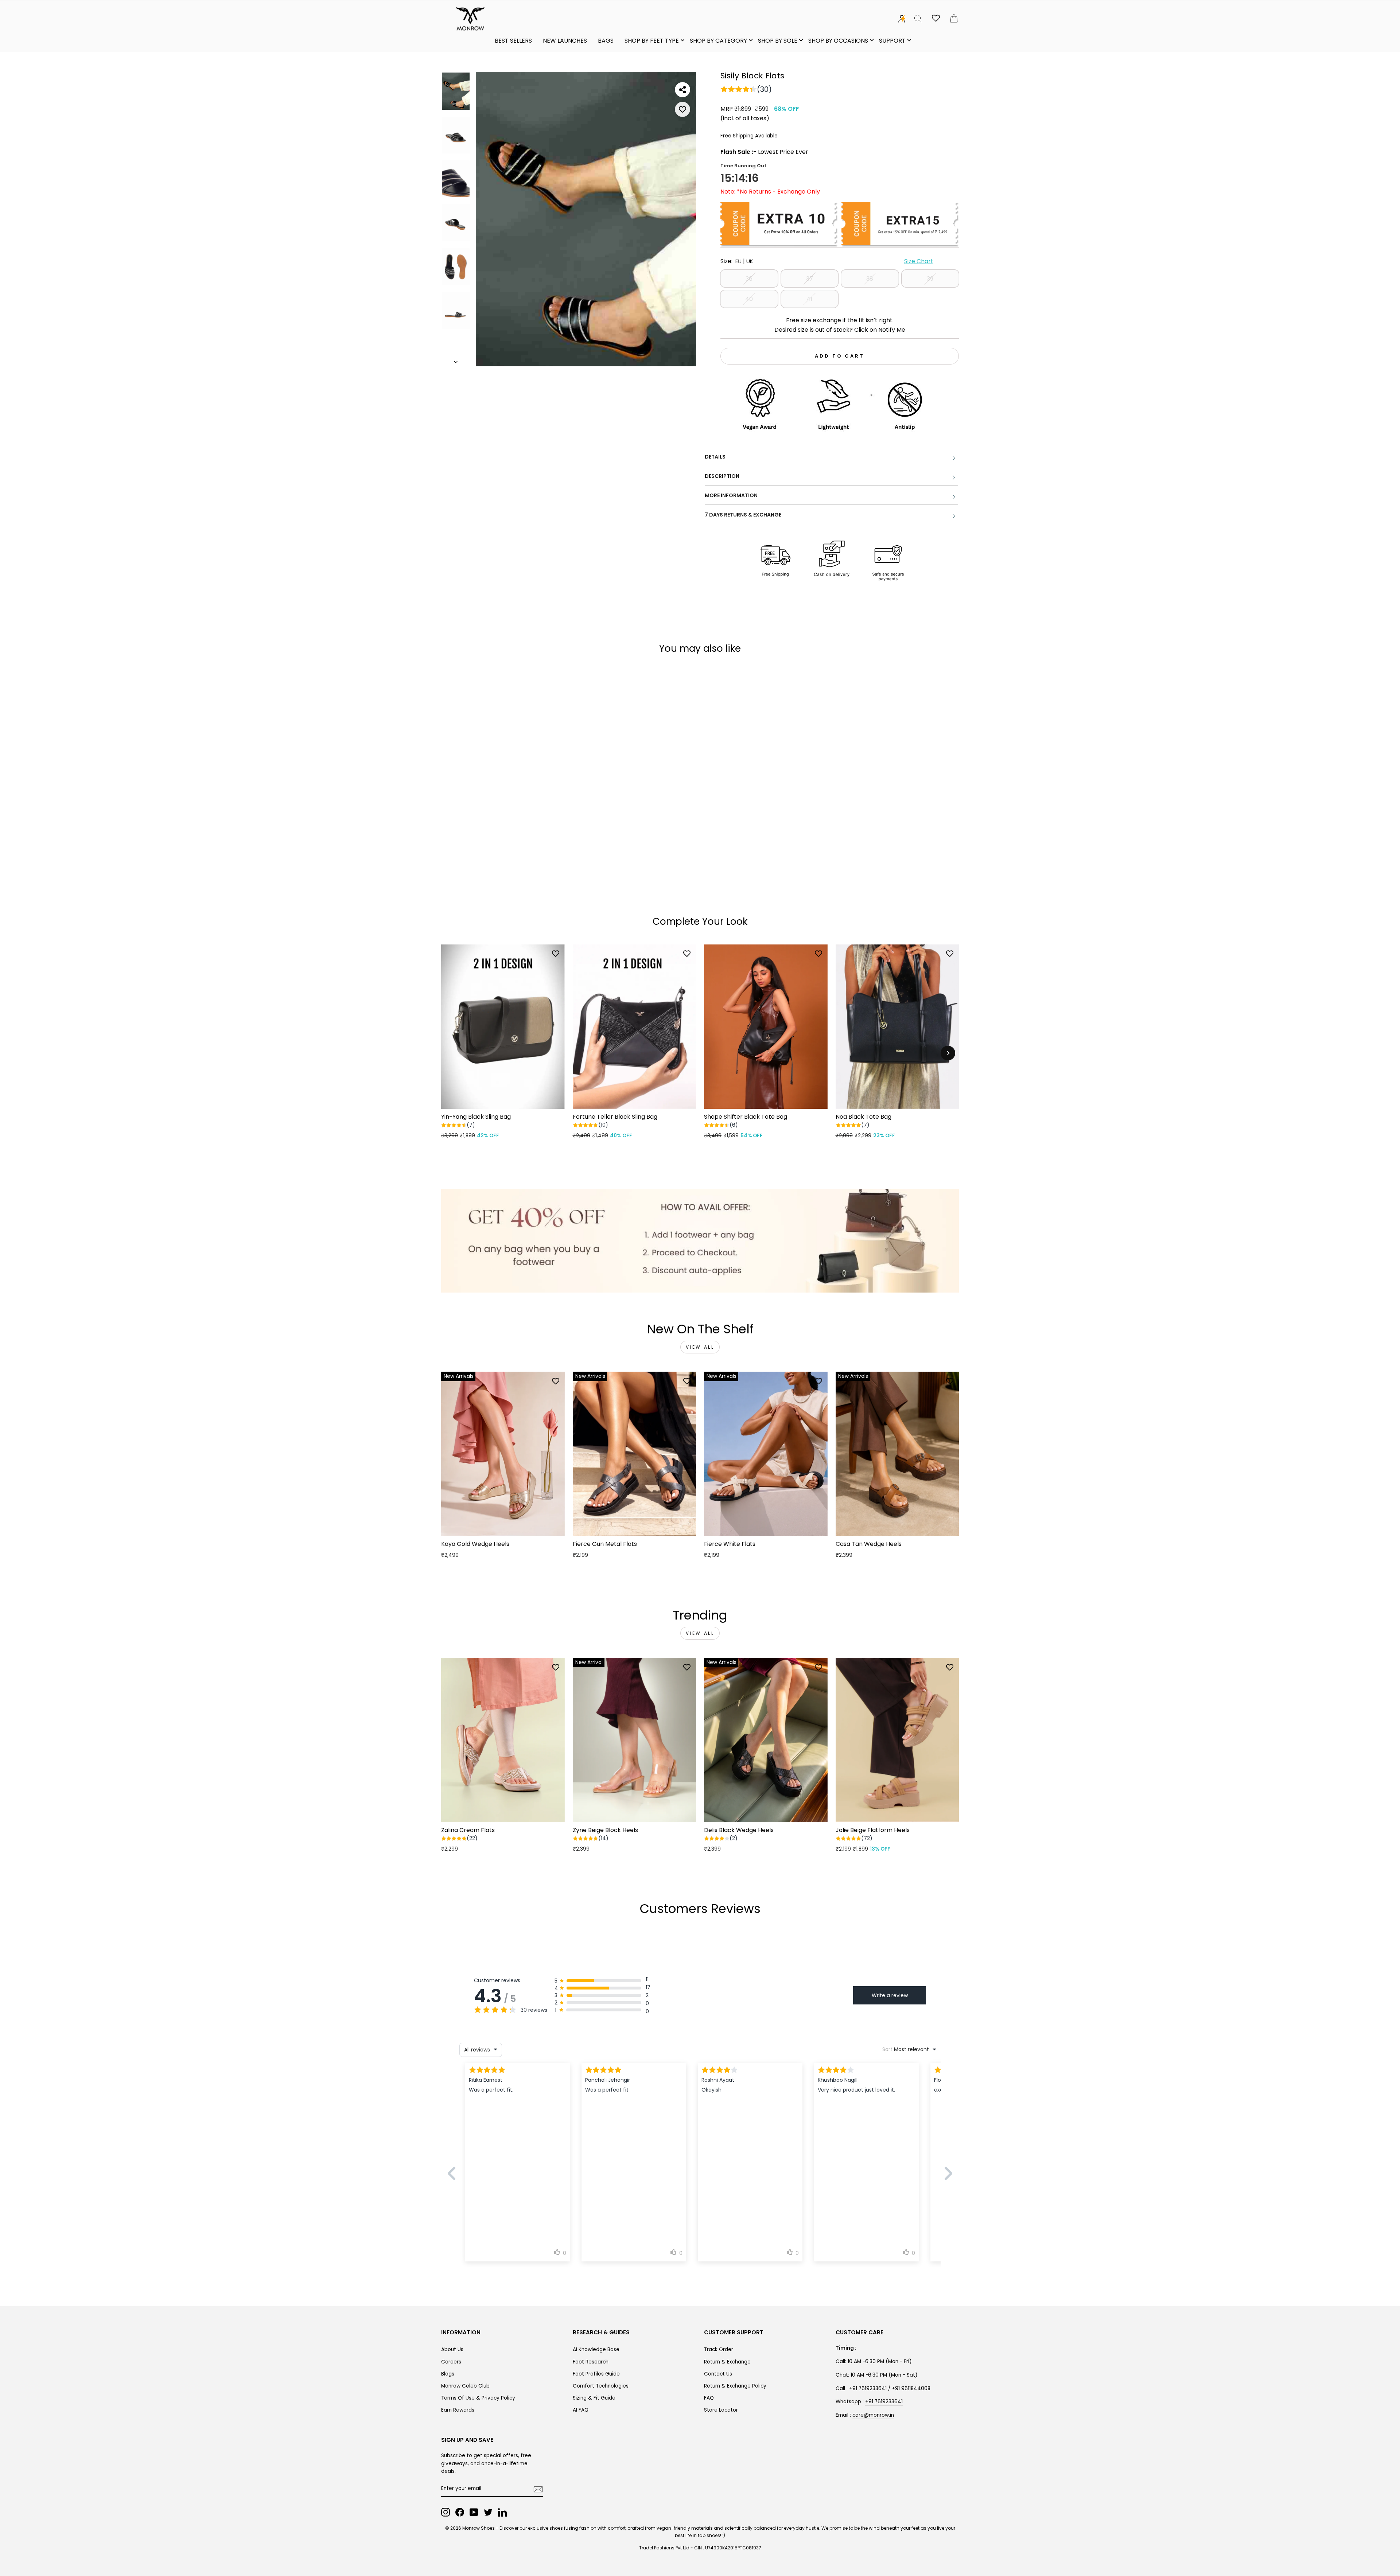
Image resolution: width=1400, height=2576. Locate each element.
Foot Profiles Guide (596, 2374)
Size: (827, 261)
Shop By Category (718, 41)
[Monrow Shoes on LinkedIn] (502, 2512)
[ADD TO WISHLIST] (682, 109)
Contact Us (718, 2374)
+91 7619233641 (884, 2402)
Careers (451, 2362)
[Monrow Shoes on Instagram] (446, 2512)
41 (809, 299)
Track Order (719, 2349)
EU (738, 261)
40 (749, 299)
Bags (606, 41)
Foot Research (591, 2362)
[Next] (948, 1053)
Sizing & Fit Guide (594, 2398)
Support (892, 41)
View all (700, 1347)
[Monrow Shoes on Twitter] (488, 2512)
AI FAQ (581, 2410)
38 (870, 279)
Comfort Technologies (601, 2386)
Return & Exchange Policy (735, 2386)
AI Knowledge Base (596, 2349)
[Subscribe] (538, 2489)
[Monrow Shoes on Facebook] (460, 2512)
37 (810, 279)
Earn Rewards (458, 2410)
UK (750, 261)
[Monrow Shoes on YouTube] (474, 2512)
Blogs (448, 2374)
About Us (452, 2349)
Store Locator (721, 2410)
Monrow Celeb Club (465, 2386)
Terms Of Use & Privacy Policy (478, 2398)
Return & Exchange (727, 2362)
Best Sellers (513, 41)
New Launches (565, 41)
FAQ (709, 2398)
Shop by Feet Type (652, 41)
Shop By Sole (778, 41)
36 (749, 279)
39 (930, 279)
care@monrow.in (873, 2415)
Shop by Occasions (838, 41)
